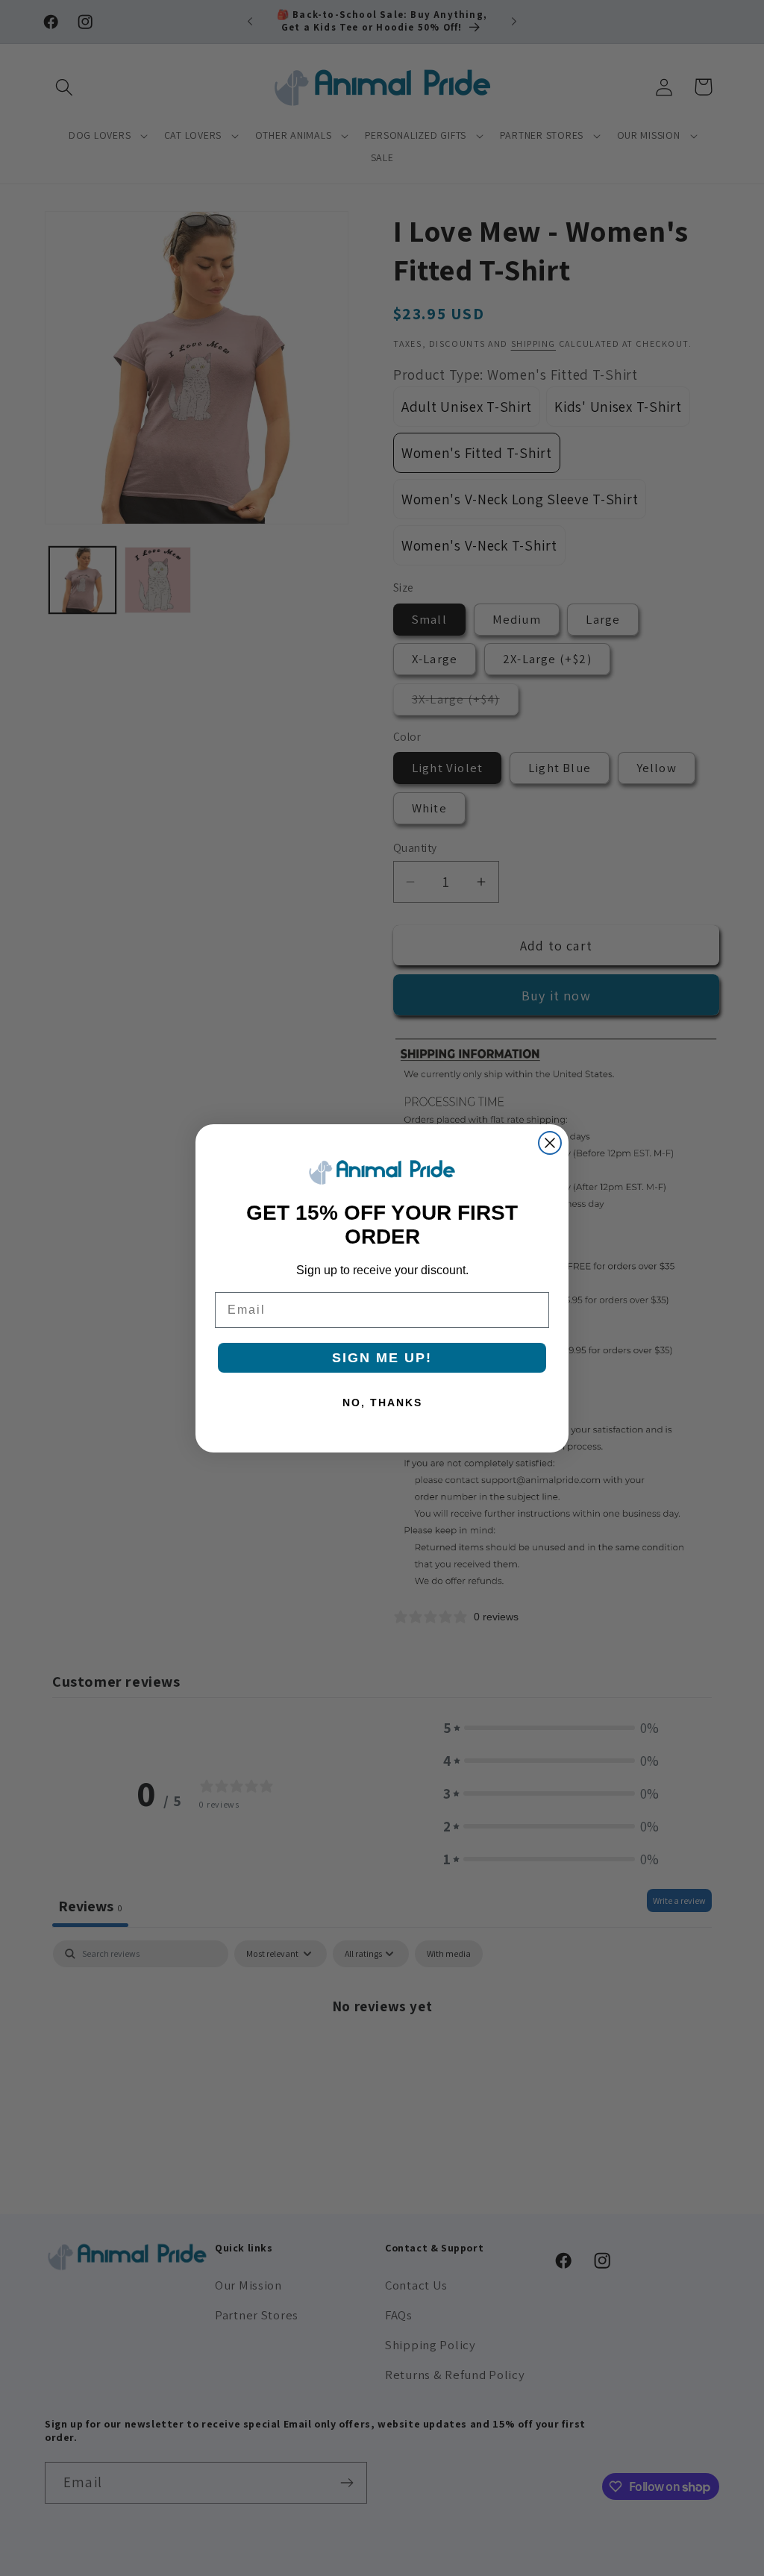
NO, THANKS (382, 1403)
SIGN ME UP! (382, 1358)
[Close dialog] (550, 1143)
